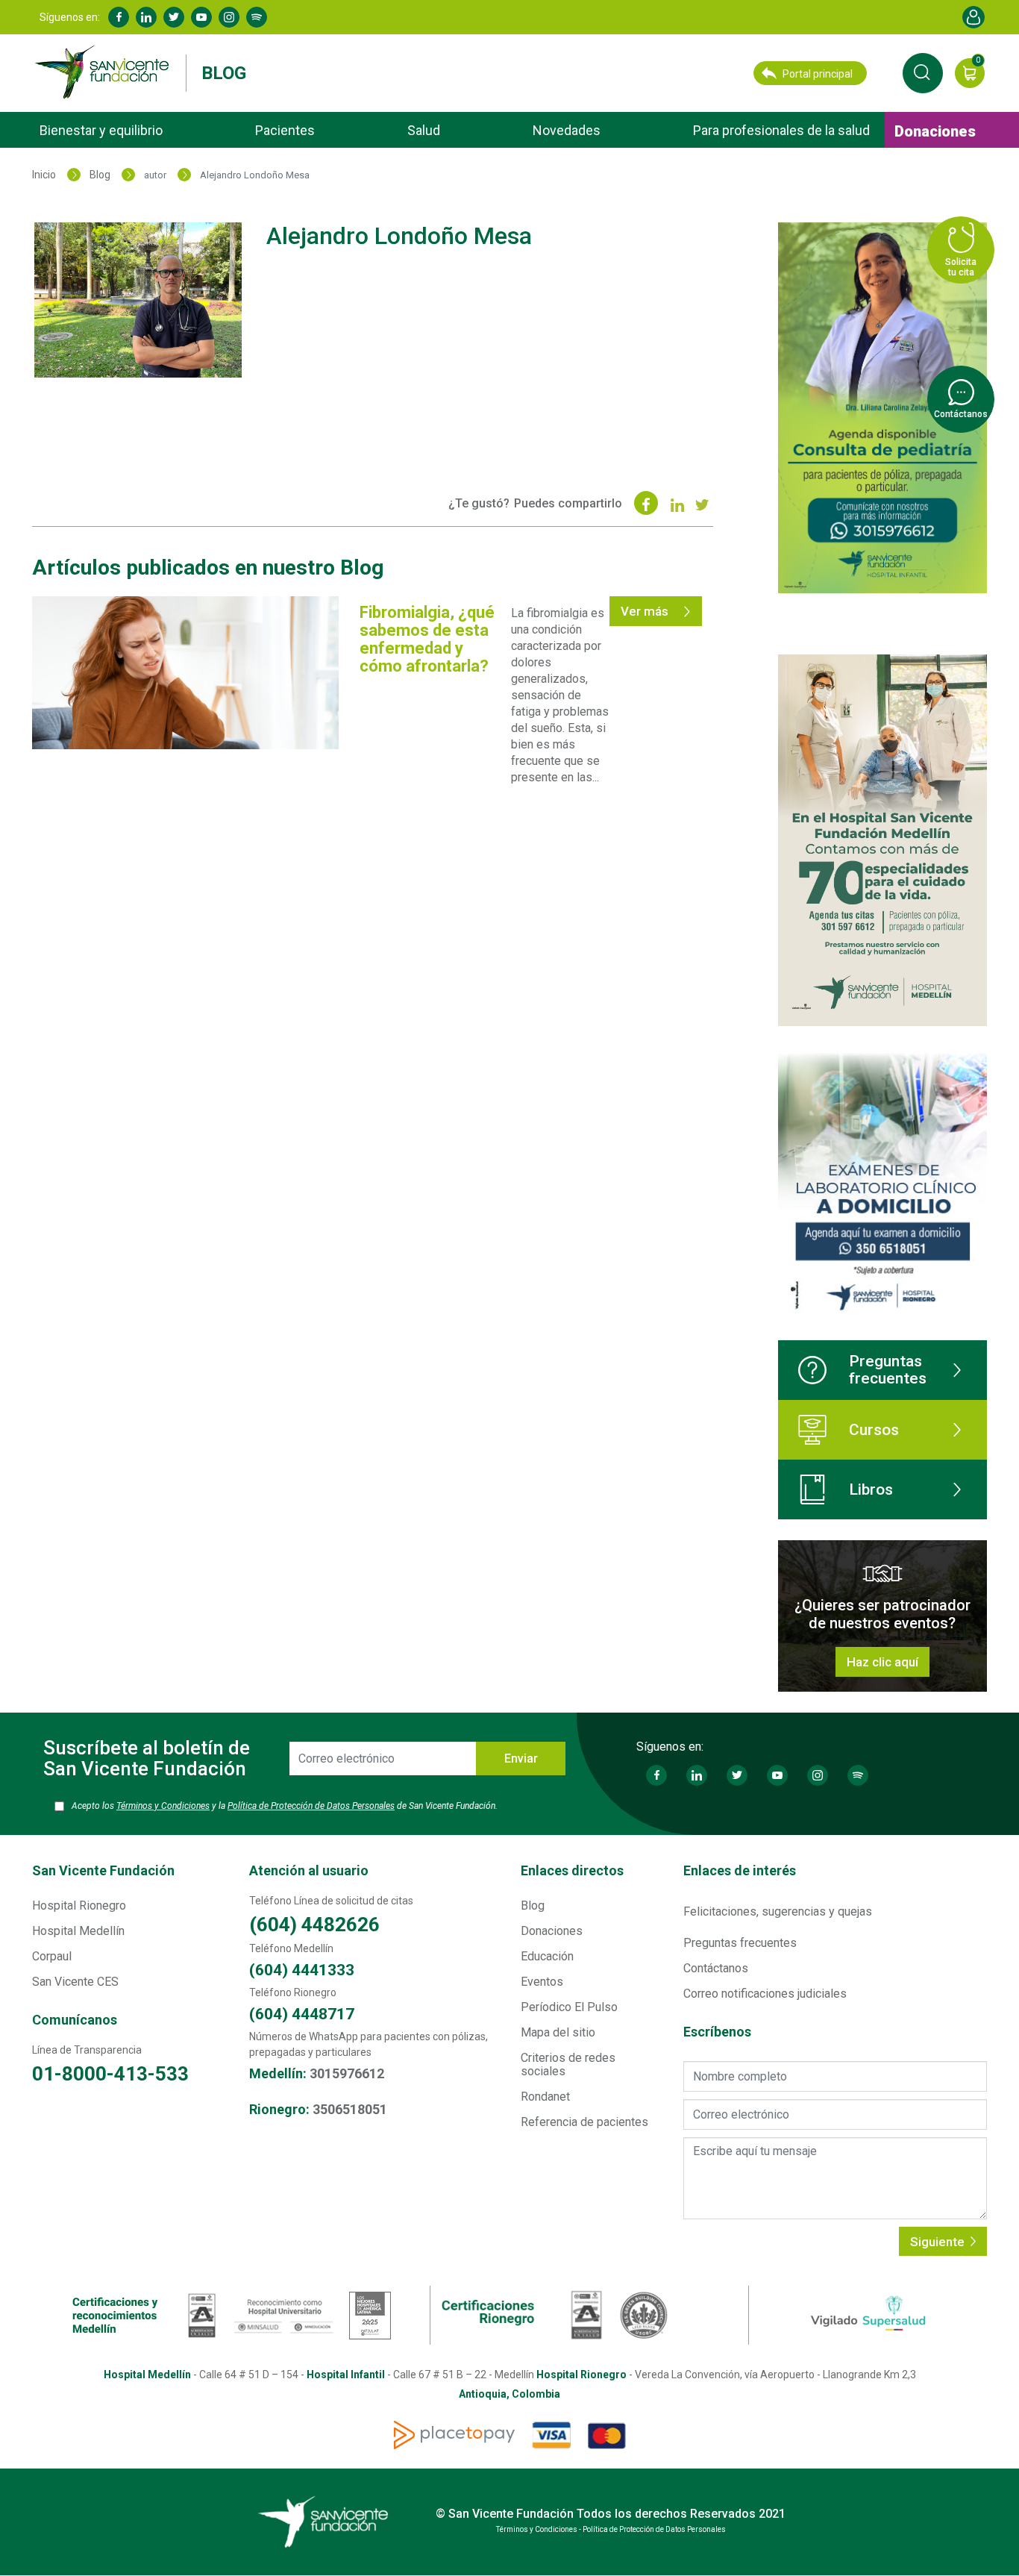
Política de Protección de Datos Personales (311, 1806)
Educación (547, 1956)
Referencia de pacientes (584, 2122)
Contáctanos (716, 1968)
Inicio (44, 175)
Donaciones (935, 131)
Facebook (119, 17)
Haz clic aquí (882, 1662)
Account (973, 17)
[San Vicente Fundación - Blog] (105, 72)
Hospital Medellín (78, 1931)
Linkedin (146, 17)
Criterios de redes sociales (568, 2064)
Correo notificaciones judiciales (765, 1994)
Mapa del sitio (558, 2032)
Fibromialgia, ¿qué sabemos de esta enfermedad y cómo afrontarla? (427, 639)
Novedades (567, 130)
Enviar (521, 1759)
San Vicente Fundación (103, 1870)
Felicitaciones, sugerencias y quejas (778, 1911)
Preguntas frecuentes (888, 1370)
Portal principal (818, 74)
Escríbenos (717, 2032)
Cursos (874, 1430)
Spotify (257, 17)
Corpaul (52, 1956)
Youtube (201, 17)
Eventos (542, 1982)
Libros (871, 1489)
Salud (424, 130)
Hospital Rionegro (79, 1906)
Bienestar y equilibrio (101, 130)
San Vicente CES (75, 1982)
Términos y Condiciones (163, 1806)
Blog (224, 73)
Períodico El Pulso (569, 2007)
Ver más (646, 611)
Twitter (174, 17)
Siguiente (939, 2242)
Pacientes (285, 130)
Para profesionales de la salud (781, 130)
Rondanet (545, 2097)
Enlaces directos (572, 1870)
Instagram (229, 17)
